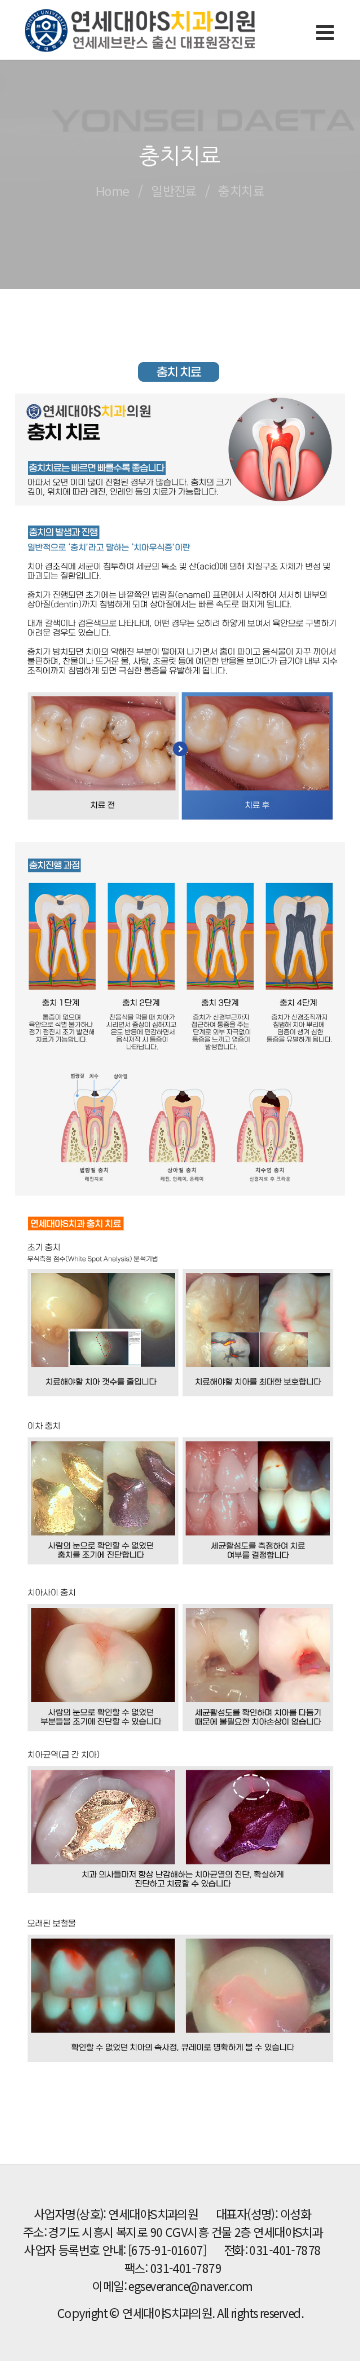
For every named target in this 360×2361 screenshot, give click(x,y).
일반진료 (174, 190)
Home (113, 190)
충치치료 (241, 190)
